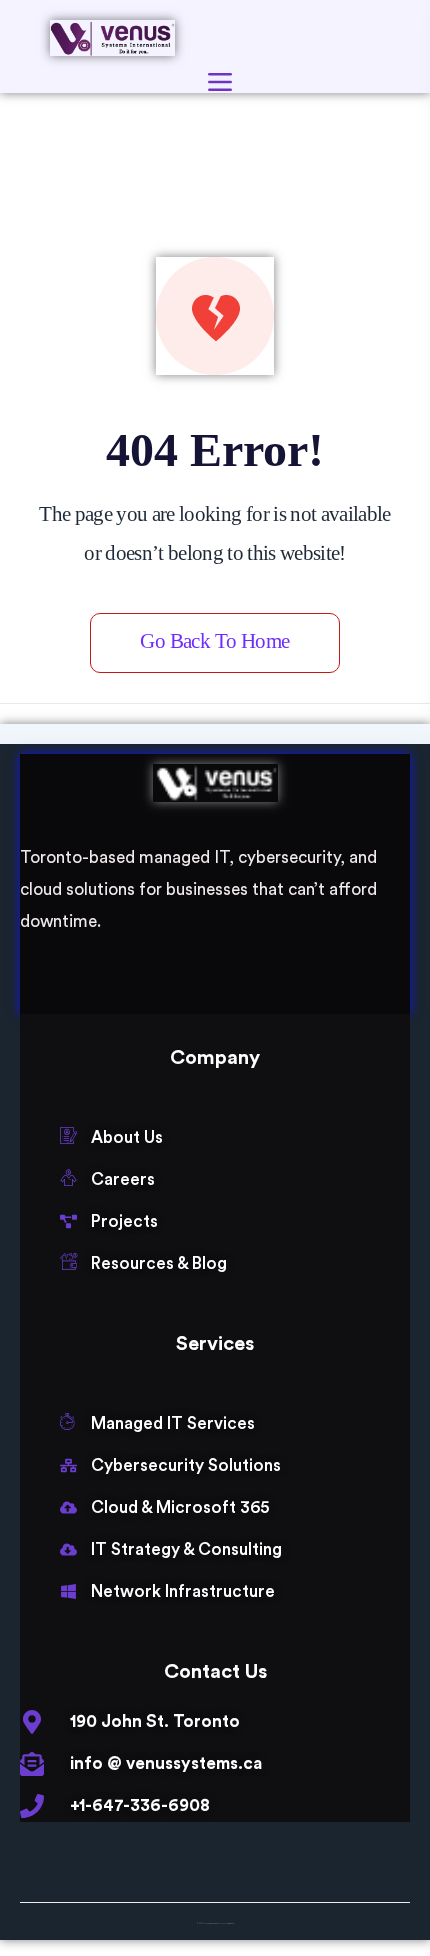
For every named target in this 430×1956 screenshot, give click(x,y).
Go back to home (214, 641)
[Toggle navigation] (220, 82)
